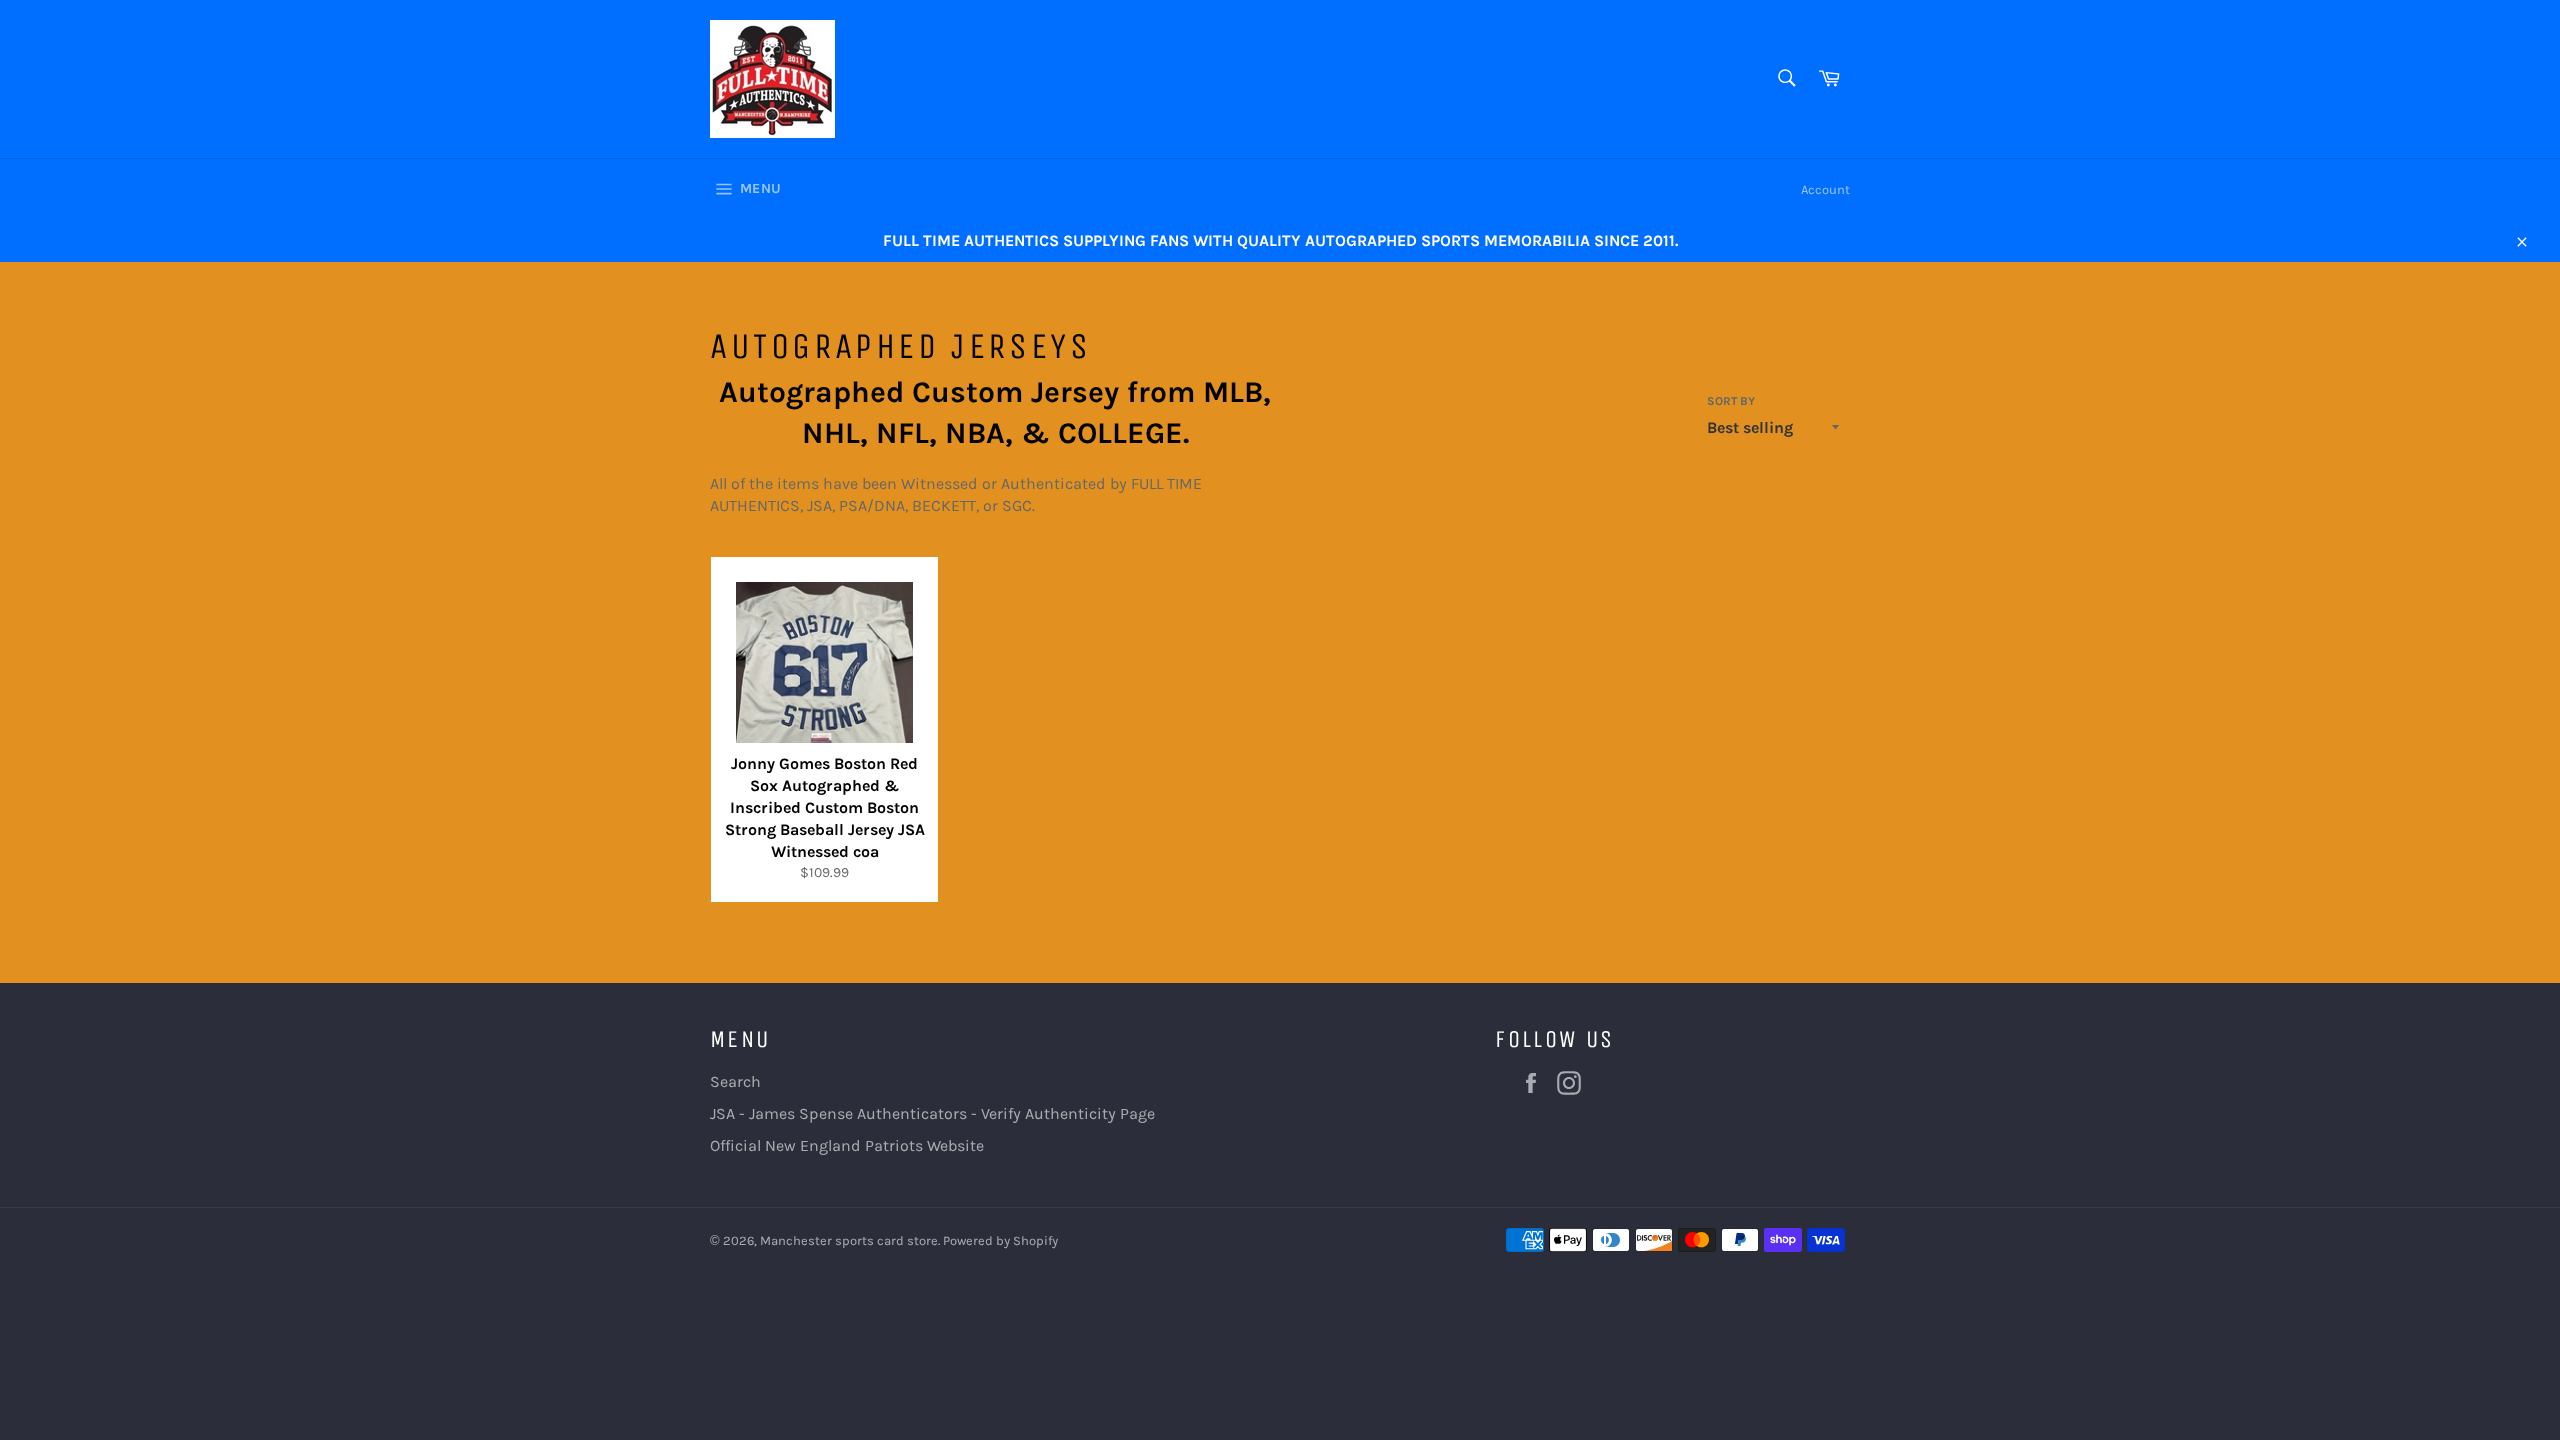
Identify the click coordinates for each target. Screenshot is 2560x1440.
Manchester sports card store (849, 1240)
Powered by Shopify (1000, 1240)
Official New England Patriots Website (847, 1145)
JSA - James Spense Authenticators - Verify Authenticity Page (932, 1113)
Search (735, 1081)
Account (1825, 189)
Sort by (1731, 401)
